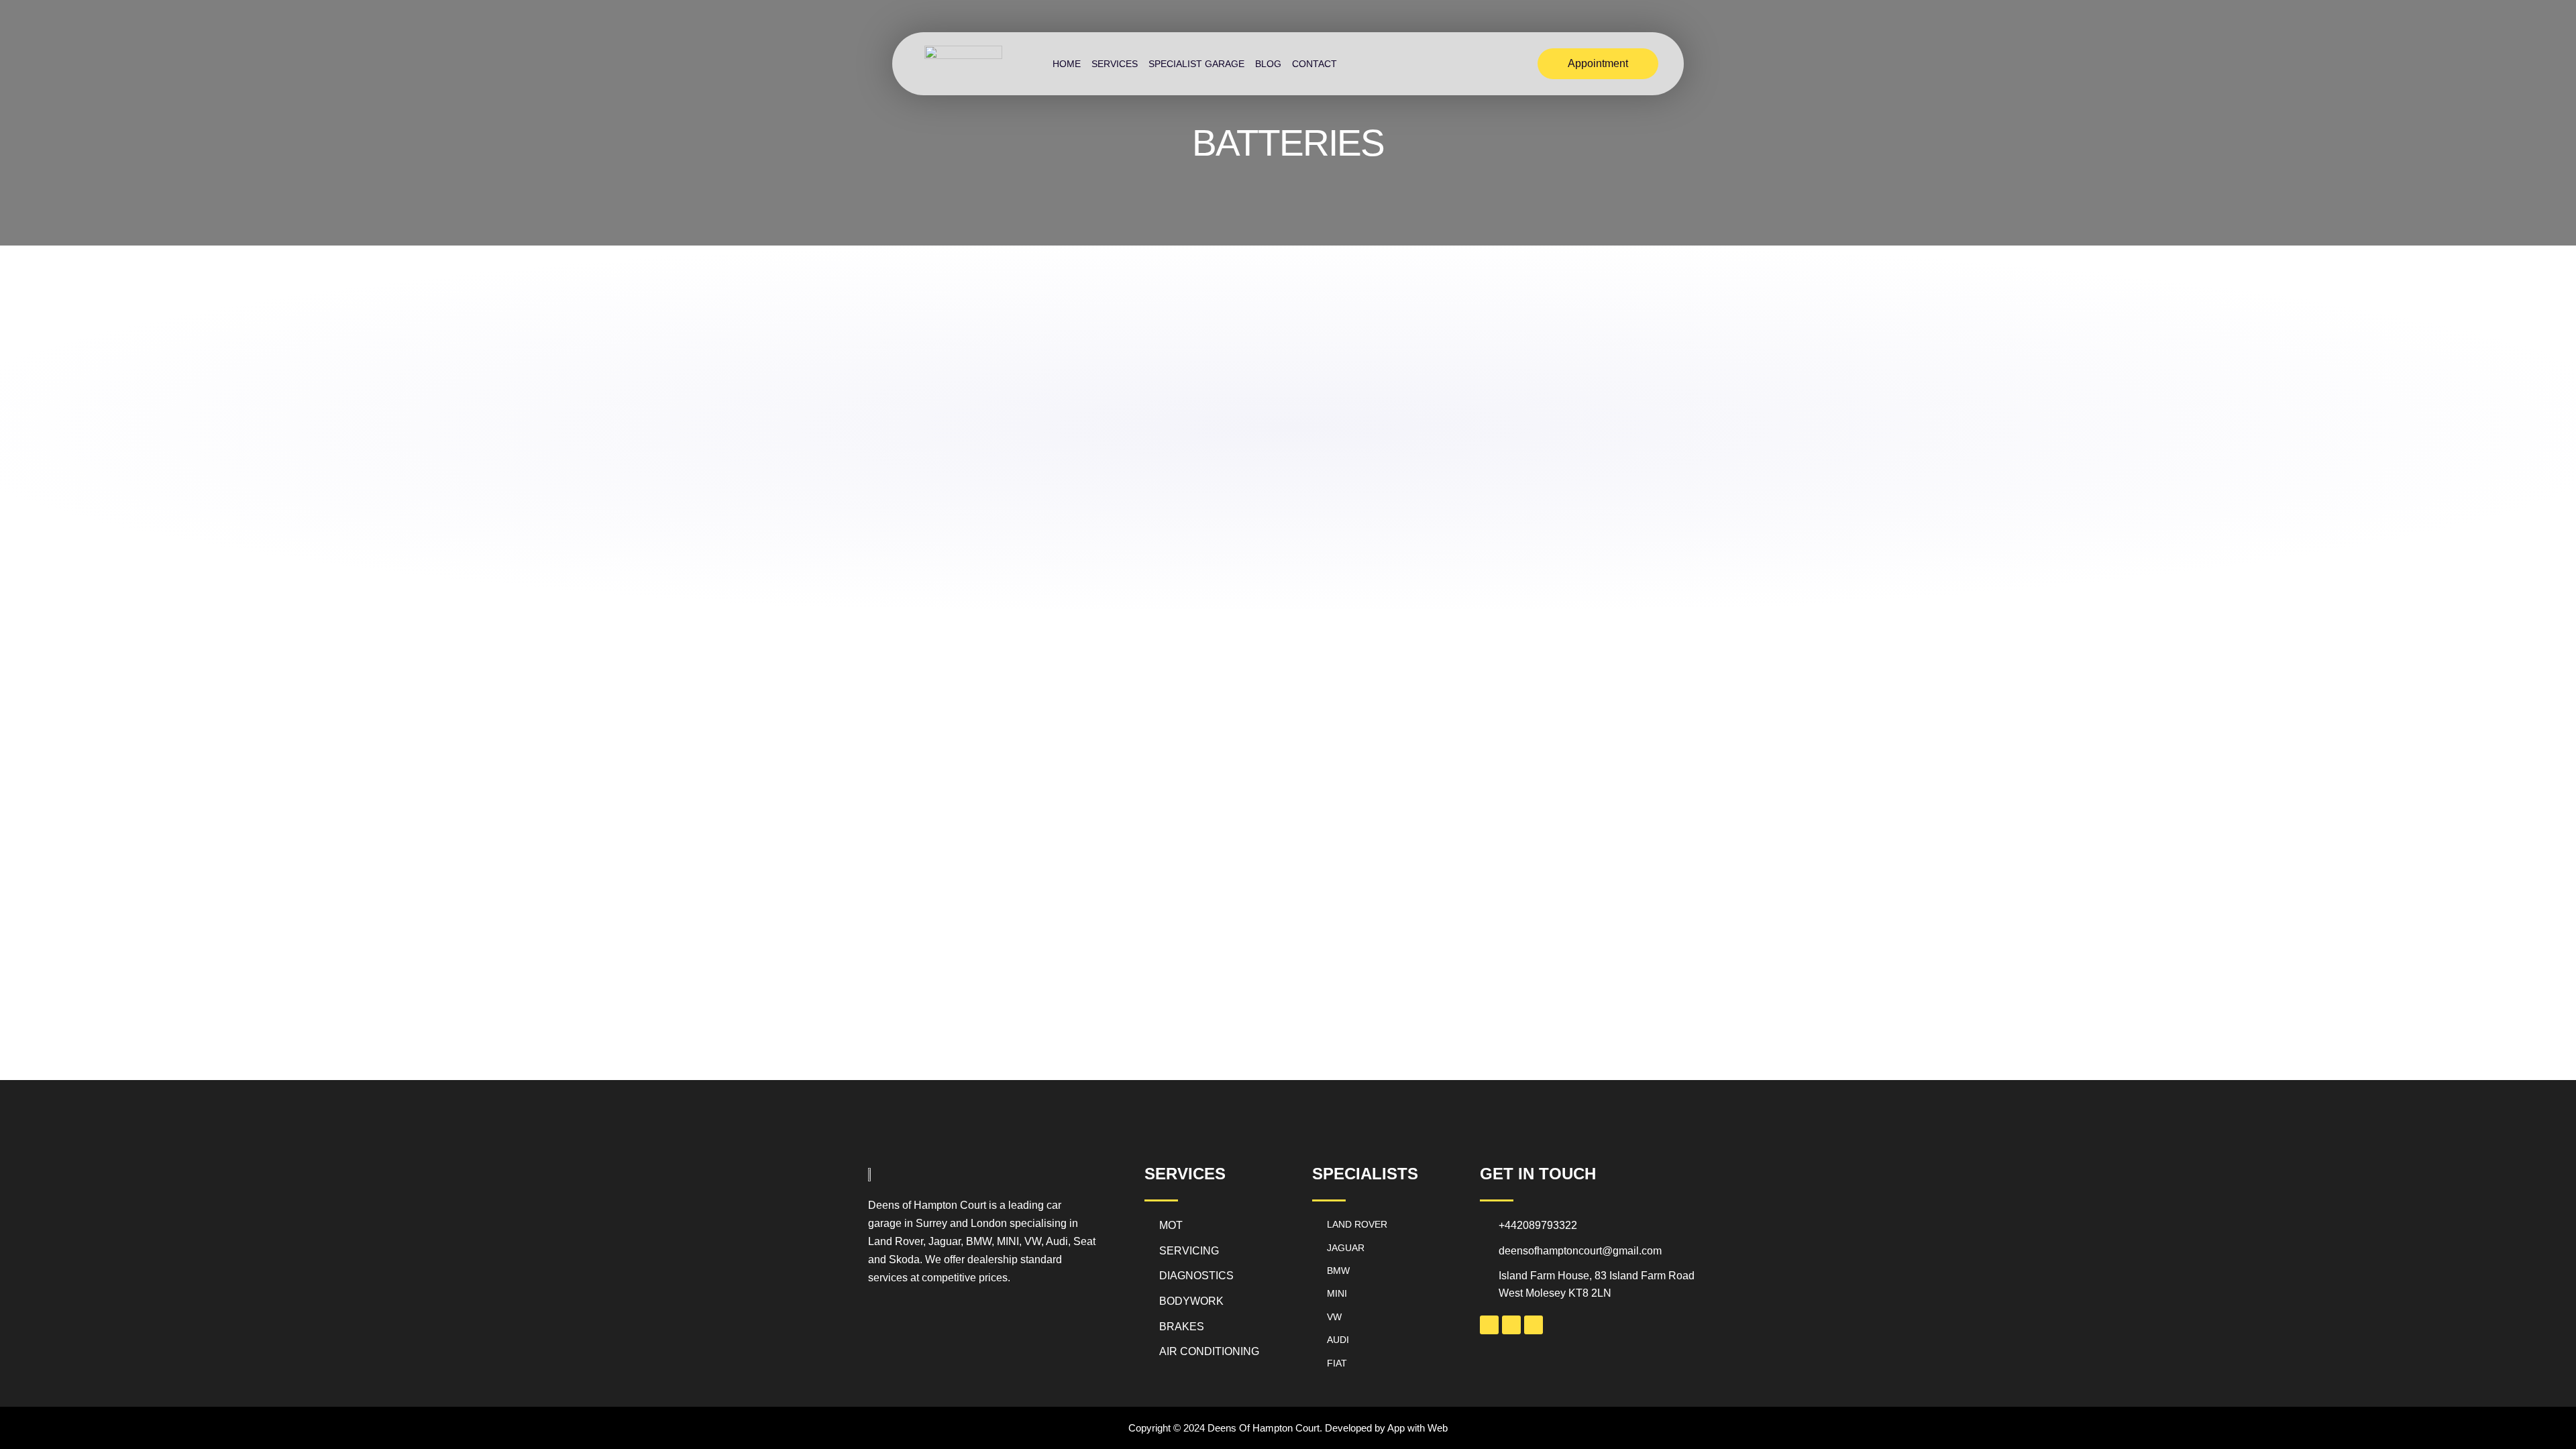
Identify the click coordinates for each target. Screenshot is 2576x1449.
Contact (1314, 64)
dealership (991, 1259)
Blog (1268, 64)
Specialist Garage (1196, 64)
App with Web (1417, 1428)
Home (1067, 64)
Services (1115, 64)
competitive (949, 1278)
